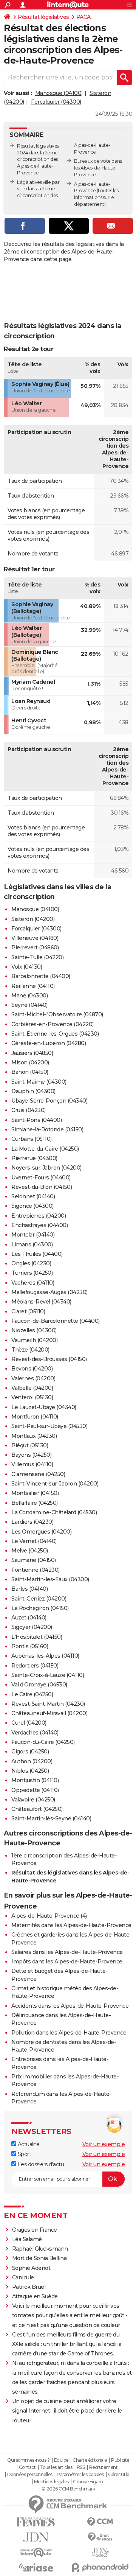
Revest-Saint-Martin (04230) (48, 1704)
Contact (27, 2467)
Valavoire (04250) (33, 1800)
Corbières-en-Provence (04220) (53, 1024)
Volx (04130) (27, 967)
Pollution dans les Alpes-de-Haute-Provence (69, 2033)
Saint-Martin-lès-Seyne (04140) (51, 1818)
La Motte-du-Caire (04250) (45, 1149)
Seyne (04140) (29, 1005)
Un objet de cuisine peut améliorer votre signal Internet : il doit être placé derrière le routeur (67, 2411)
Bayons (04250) (31, 1455)
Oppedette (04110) (35, 1790)
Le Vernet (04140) (34, 1541)
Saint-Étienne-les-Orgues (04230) (55, 1034)
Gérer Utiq (119, 2475)
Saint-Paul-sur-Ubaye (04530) (49, 1426)
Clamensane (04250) (38, 1474)
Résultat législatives (43, 17)
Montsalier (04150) (35, 1493)
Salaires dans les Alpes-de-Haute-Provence (67, 1952)
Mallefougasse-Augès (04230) (49, 1292)
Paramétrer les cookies (80, 2475)
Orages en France (35, 2230)
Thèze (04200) (30, 1350)
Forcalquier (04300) (56, 102)
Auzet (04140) (29, 1618)
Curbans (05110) (32, 1139)
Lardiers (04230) (32, 1522)
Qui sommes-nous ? (29, 2460)
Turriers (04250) (32, 1273)
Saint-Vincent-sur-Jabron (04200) (55, 1484)
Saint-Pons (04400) (36, 1120)
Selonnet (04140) (33, 1196)
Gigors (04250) (30, 1752)
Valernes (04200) (33, 1378)
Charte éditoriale (90, 2460)
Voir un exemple (104, 2144)
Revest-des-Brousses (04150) (49, 1359)
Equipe (61, 2460)
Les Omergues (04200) (41, 1532)
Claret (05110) (28, 1311)
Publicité (120, 2460)
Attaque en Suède (35, 2296)
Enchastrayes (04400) (39, 1225)
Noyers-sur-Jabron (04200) (46, 1168)
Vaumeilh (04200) (34, 1340)
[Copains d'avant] (36, 2552)
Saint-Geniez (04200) (39, 1599)
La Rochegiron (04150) (40, 1608)
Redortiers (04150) (35, 1666)
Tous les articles (56, 2467)
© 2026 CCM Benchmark (68, 2489)
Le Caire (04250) (32, 1694)
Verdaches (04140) (35, 1733)
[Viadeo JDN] (100, 2552)
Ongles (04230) (31, 1263)
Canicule (23, 2277)
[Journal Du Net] (36, 2537)
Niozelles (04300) (34, 1330)
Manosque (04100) (59, 93)
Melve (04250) (30, 1551)
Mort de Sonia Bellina (39, 2258)
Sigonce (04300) (32, 1206)
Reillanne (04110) (33, 986)
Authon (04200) (32, 1761)
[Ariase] (36, 2567)
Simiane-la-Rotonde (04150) (47, 1129)
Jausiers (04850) (32, 1053)
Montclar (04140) (33, 1235)
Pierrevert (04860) (35, 947)
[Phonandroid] (100, 2567)
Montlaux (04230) (34, 1436)
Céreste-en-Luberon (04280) (49, 1043)
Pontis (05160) (30, 1646)
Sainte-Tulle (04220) (37, 957)
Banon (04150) (30, 1072)
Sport (24, 2154)
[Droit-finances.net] (100, 2537)
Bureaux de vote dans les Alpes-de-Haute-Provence (98, 168)
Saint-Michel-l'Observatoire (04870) (57, 1014)
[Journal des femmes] (36, 2522)
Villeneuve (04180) (35, 938)
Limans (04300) (32, 1244)
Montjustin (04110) (35, 1780)
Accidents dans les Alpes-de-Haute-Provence (70, 2006)
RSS (81, 2467)
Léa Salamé (27, 2239)
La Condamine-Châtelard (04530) (54, 1512)
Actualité (28, 2144)
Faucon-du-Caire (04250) (43, 1742)
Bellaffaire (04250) (35, 1503)
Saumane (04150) (34, 1560)
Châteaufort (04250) (37, 1809)
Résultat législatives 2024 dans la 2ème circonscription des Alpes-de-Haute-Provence (38, 159)
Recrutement (104, 2467)
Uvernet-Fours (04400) (41, 1178)
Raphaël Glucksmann (40, 2249)
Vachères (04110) (33, 1283)
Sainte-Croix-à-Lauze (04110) (48, 1675)
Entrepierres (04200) (39, 1216)
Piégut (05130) (30, 1445)
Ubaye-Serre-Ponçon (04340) (49, 1101)
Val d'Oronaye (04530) (39, 1685)
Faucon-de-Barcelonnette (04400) (56, 1321)
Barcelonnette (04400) (41, 976)
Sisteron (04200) (33, 919)
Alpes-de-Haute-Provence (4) (49, 1916)
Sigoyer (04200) (32, 1627)
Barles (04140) (29, 1589)
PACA (83, 17)
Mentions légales (51, 2482)
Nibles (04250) (30, 1771)
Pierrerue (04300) (34, 1158)
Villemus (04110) (32, 1464)
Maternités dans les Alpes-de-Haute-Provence (71, 1925)
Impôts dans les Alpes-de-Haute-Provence (67, 1962)
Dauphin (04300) (33, 1091)
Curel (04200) (29, 1723)
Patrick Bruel (29, 2287)
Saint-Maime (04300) (39, 1082)
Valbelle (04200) (32, 1388)
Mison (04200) (30, 1062)
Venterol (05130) (32, 1397)
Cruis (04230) (29, 1110)
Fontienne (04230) (36, 1570)
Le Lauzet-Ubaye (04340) (44, 1407)
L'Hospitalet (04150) (37, 1637)
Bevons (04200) (32, 1369)
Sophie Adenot (31, 2268)
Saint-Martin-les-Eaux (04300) (50, 1579)
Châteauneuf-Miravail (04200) (49, 1713)
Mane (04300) (29, 996)
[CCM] (100, 2522)
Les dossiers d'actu (40, 2164)
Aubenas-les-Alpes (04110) (45, 1656)
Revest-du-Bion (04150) (42, 1187)
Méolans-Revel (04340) (41, 1302)
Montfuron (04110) (35, 1417)
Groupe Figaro (88, 2482)
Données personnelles (30, 2475)
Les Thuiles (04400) (37, 1254)
